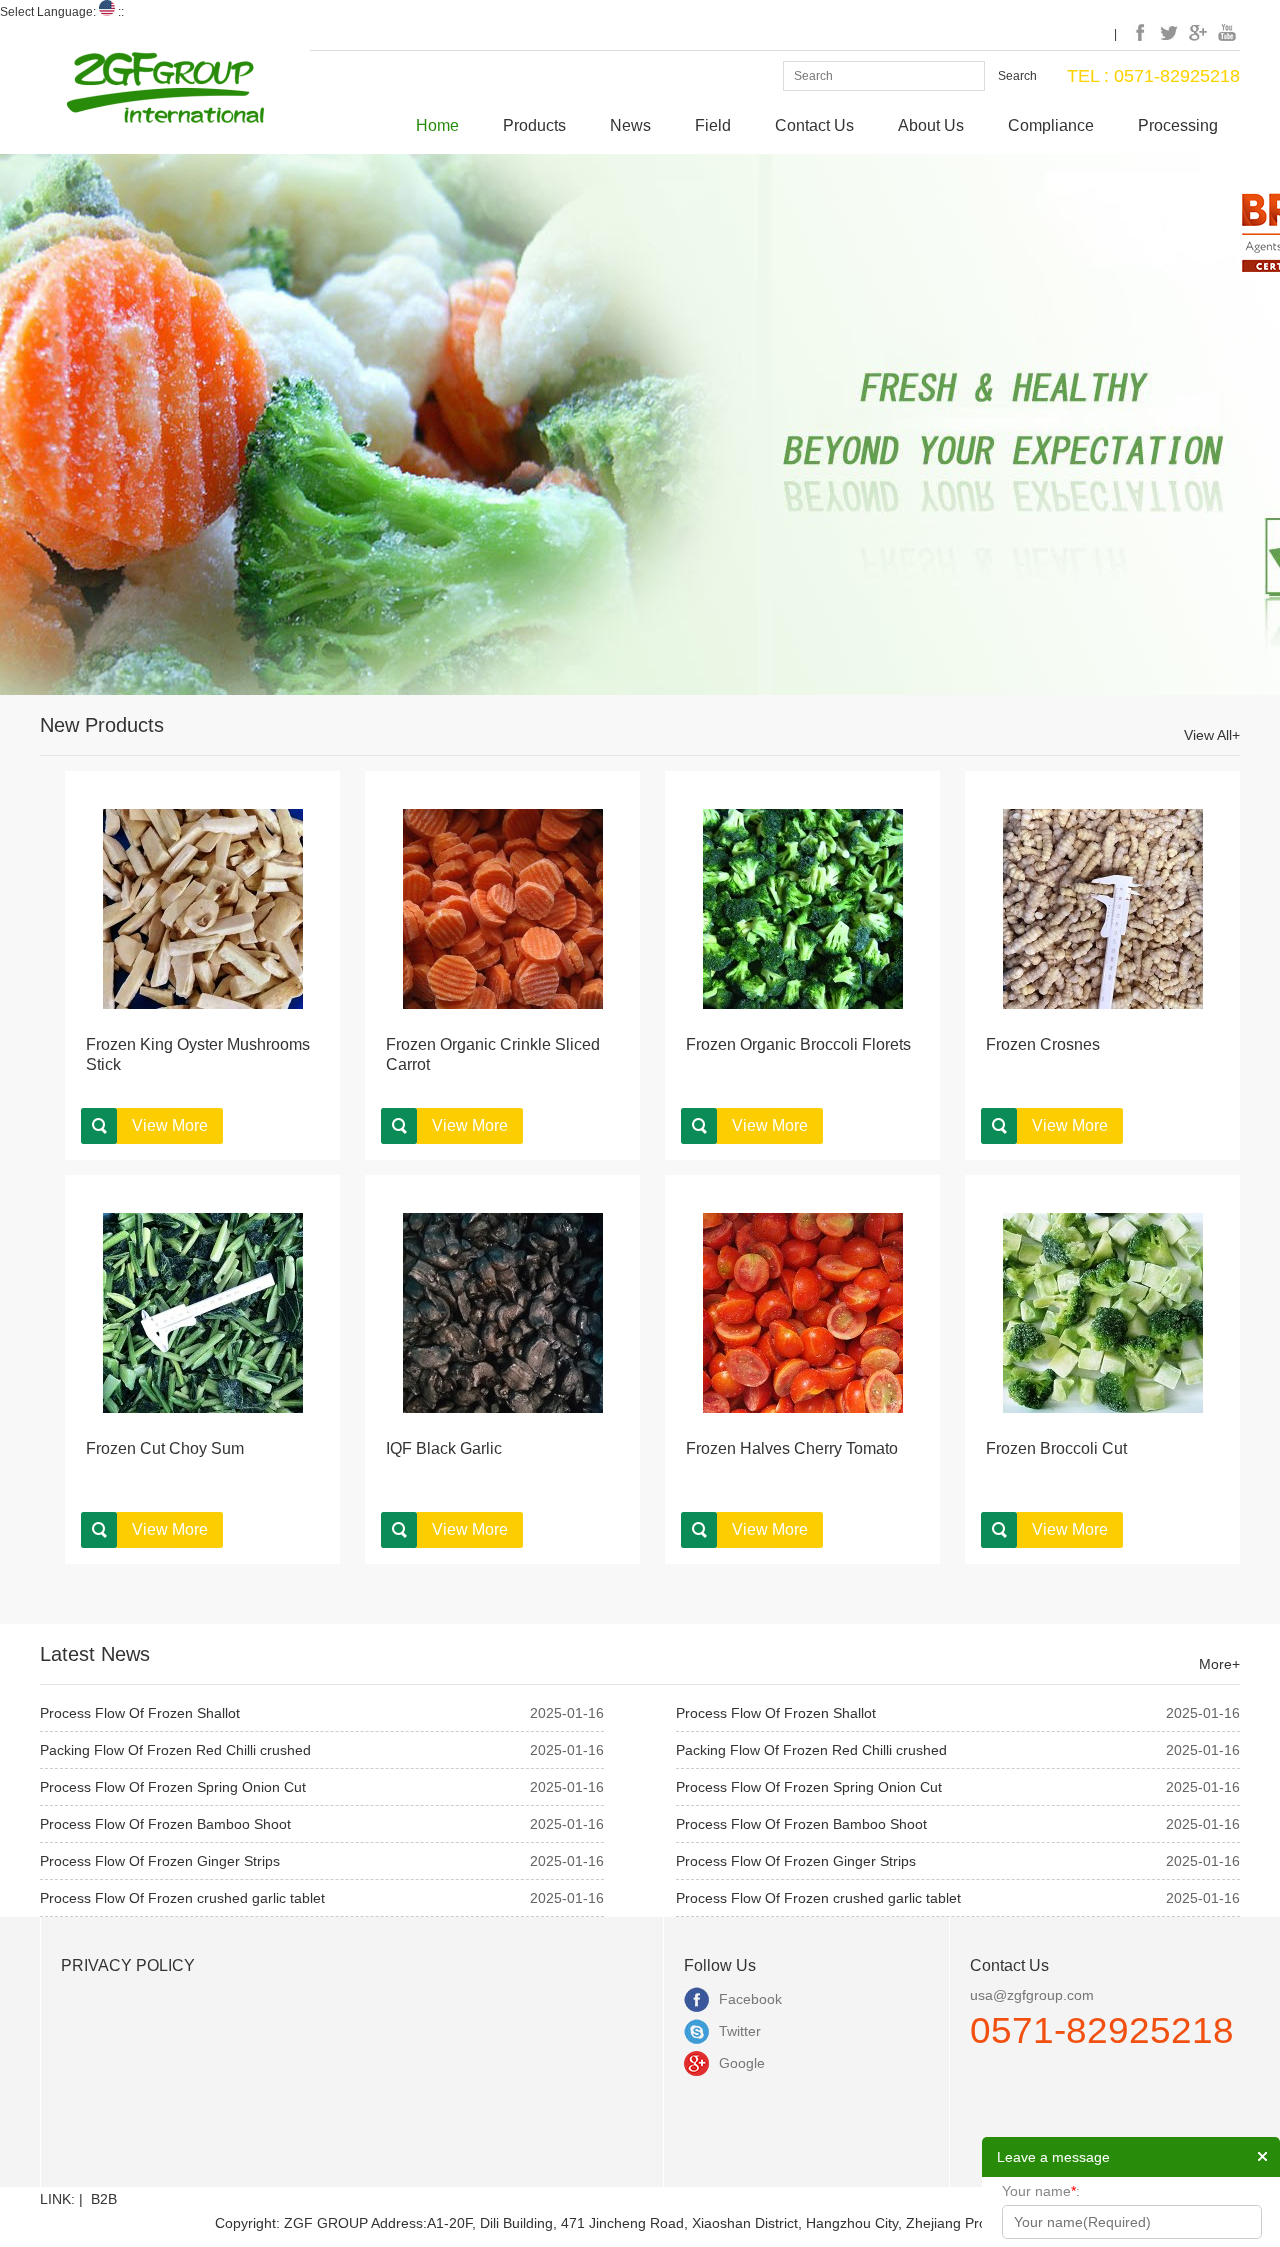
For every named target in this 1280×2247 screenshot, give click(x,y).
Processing (1178, 125)
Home (437, 125)
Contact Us (814, 125)
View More (170, 1125)
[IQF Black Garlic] (503, 1312)
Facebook (750, 1999)
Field (713, 125)
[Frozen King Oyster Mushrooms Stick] (203, 908)
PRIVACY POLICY (128, 1965)
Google (742, 2063)
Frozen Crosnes (1043, 1044)
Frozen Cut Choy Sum (165, 1448)
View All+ (1212, 735)
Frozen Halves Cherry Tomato (792, 1448)
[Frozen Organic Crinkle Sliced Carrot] (503, 908)
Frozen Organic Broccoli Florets (798, 1044)
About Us (931, 125)
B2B (104, 2199)
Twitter (740, 2031)
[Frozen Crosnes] (1103, 908)
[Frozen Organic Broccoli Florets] (803, 908)
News (630, 125)
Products (534, 125)
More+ (1219, 1664)
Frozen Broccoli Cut (1056, 1448)
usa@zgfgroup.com (1032, 1995)
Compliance (1051, 125)
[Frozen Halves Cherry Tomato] (803, 1312)
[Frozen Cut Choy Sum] (203, 1312)
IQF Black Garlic (444, 1448)
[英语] (107, 12)
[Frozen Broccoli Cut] (1103, 1312)
